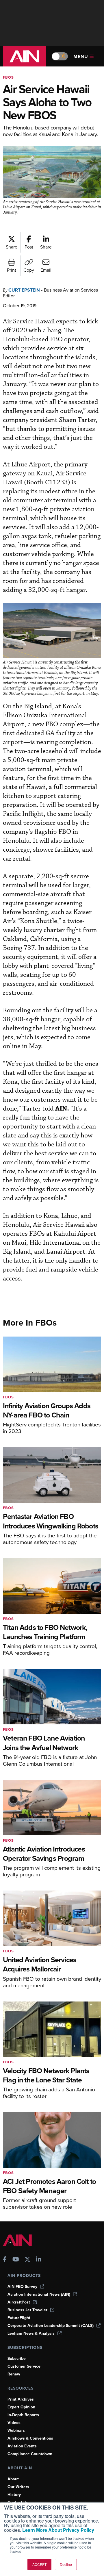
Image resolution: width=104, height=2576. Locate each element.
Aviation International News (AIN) (39, 2294)
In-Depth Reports (23, 2415)
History (14, 2495)
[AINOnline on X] (27, 2260)
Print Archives (21, 2399)
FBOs (8, 77)
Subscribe (17, 2359)
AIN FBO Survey (22, 2287)
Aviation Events (22, 2446)
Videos (14, 2423)
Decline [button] (66, 2564)
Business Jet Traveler (27, 2310)
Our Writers (18, 2487)
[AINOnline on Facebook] (5, 2260)
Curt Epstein (24, 290)
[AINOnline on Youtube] (16, 2260)
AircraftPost (19, 2302)
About (13, 2479)
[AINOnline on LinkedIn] (39, 2260)
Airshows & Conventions (30, 2438)
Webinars (16, 2430)
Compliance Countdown (30, 2454)
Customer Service (24, 2366)
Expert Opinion (21, 2407)
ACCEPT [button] (39, 2564)
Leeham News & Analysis (31, 2333)
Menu (81, 56)
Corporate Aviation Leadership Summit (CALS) (51, 2326)
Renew (14, 2374)
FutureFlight (19, 2318)
